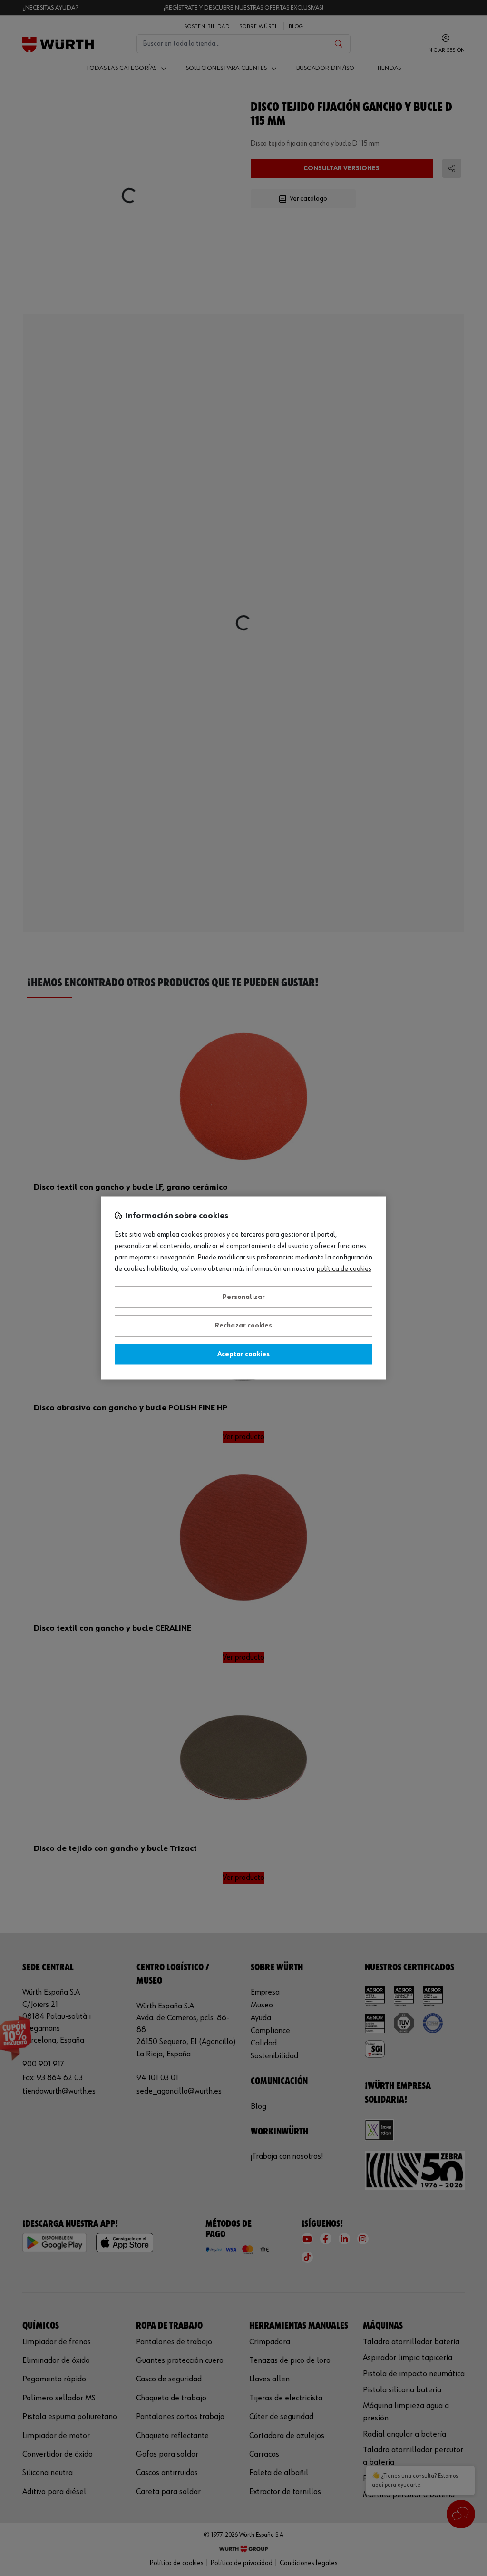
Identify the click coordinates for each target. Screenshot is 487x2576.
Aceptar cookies (243, 1354)
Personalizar (244, 1297)
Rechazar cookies (243, 1326)
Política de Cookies (344, 1269)
